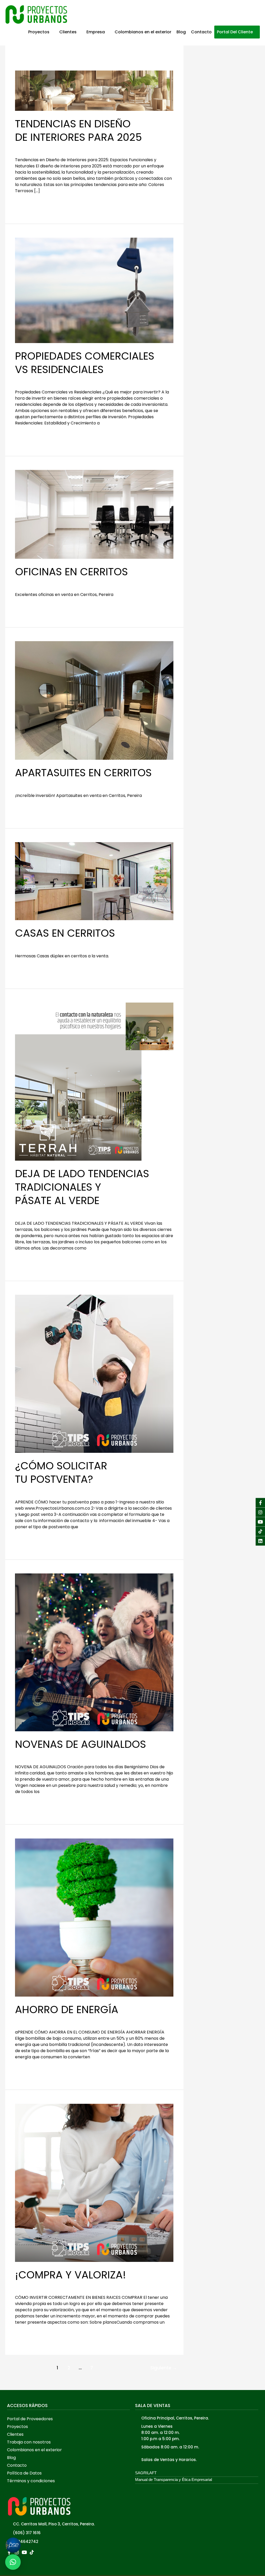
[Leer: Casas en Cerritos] (94, 881)
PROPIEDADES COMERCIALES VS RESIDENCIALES (85, 363)
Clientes (68, 32)
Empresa (96, 32)
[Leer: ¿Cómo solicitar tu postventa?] (94, 1374)
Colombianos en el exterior (143, 32)
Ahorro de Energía (67, 2009)
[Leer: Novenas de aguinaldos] (94, 1652)
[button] (69, 2419)
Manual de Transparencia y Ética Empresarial (174, 2480)
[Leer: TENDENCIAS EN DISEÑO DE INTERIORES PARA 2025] (94, 91)
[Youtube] (260, 1522)
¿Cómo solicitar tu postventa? (61, 1472)
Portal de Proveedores (30, 2419)
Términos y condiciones (31, 2481)
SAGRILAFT (146, 2473)
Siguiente (164, 2368)
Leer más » (26, 203)
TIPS (19, 149)
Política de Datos (24, 2473)
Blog (181, 32)
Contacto (201, 32)
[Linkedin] (260, 1541)
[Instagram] (260, 1512)
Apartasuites (28, 784)
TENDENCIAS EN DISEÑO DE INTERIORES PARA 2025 (78, 130)
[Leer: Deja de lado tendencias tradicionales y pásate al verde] (94, 1081)
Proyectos (39, 32)
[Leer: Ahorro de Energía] (94, 1917)
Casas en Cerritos (65, 933)
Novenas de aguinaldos (80, 1744)
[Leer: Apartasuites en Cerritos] (94, 700)
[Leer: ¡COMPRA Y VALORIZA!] (94, 2182)
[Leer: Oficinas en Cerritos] (94, 514)
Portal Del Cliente (235, 32)
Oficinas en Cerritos (71, 572)
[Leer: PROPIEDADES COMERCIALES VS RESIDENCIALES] (94, 290)
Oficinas (23, 583)
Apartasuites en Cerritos (83, 773)
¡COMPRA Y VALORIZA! (71, 2275)
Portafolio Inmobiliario (55, 583)
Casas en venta (31, 945)
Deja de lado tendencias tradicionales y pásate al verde (82, 1187)
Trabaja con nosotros (29, 2442)
